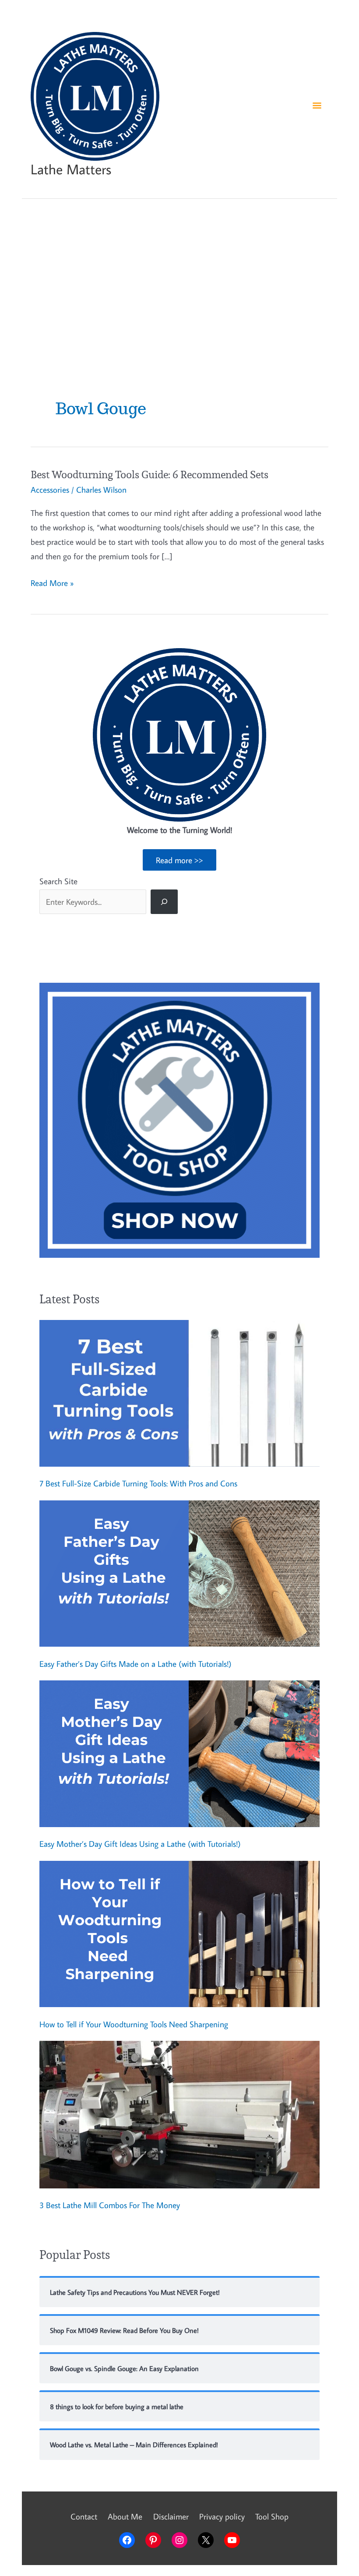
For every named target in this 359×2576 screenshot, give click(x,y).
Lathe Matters (71, 169)
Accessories (50, 489)
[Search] (164, 902)
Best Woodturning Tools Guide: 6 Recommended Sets (150, 475)
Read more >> (179, 860)
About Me (125, 2516)
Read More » (52, 584)
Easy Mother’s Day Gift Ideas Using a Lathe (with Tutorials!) (140, 1844)
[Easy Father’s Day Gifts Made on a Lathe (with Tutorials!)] (179, 1574)
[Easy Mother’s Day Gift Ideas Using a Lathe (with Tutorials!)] (179, 1754)
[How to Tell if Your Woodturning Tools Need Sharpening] (179, 1934)
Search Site (58, 881)
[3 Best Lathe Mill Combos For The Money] (179, 2115)
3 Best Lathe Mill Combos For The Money (110, 2205)
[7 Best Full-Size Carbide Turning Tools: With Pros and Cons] (179, 1393)
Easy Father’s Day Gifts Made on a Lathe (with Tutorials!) (136, 1664)
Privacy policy (222, 2516)
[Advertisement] (179, 281)
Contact (84, 2516)
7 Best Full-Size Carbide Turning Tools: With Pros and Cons (138, 1483)
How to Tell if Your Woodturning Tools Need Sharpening (134, 2024)
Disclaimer (171, 2516)
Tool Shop (272, 2516)
